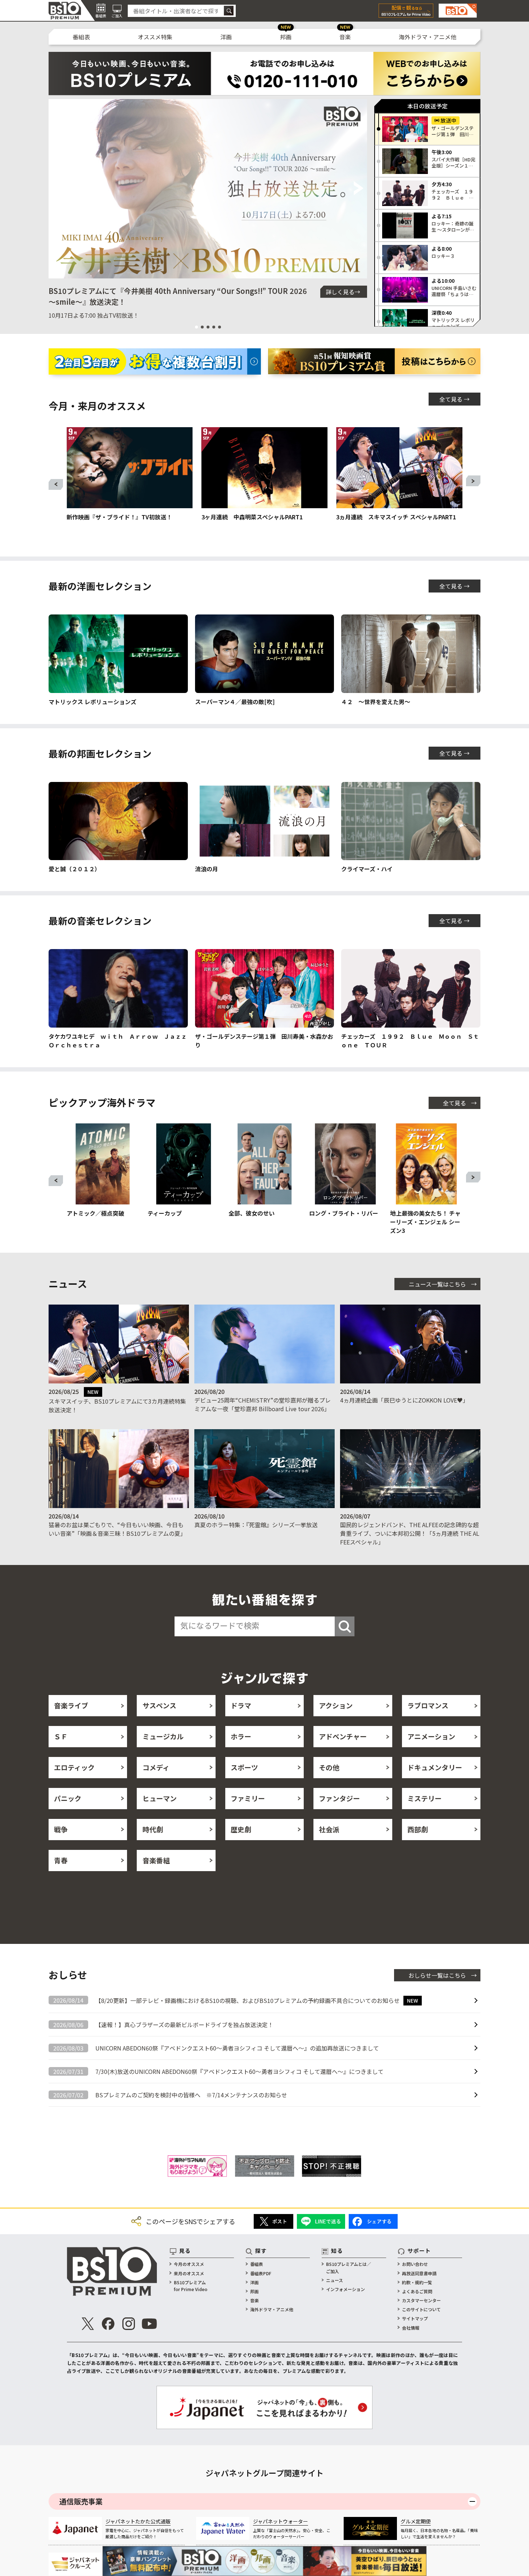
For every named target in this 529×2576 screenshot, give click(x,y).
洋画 (226, 37)
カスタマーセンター (421, 2300)
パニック (68, 1798)
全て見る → (455, 399)
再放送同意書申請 (419, 2273)
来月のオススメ (189, 2273)
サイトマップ (415, 2318)
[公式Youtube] (149, 2324)
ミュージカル (163, 1736)
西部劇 (418, 1829)
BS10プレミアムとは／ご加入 (349, 2267)
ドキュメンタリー (435, 1767)
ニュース (334, 2280)
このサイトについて (421, 2309)
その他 (329, 1767)
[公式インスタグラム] (129, 2324)
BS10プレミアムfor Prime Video (191, 2286)
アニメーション (431, 1736)
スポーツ (244, 1767)
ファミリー (248, 1798)
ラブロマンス (428, 1705)
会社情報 (411, 2328)
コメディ (156, 1767)
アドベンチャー (343, 1736)
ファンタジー (339, 1798)
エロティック (74, 1767)
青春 (61, 1860)
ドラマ (241, 1705)
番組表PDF (261, 2273)
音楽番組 (156, 1860)
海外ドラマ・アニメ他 (428, 37)
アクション (336, 1705)
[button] (57, 189)
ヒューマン (160, 1798)
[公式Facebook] (108, 2324)
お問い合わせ (415, 2264)
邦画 (286, 37)
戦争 (61, 1829)
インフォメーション (345, 2289)
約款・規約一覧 (417, 2282)
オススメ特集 (155, 37)
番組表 (81, 37)
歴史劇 (241, 1829)
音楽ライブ (71, 1705)
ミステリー (424, 1798)
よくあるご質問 (417, 2291)
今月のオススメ (189, 2264)
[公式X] (88, 2324)
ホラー (241, 1736)
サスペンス (159, 1705)
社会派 (329, 1829)
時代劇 (153, 1829)
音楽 (345, 37)
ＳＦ (61, 1736)
